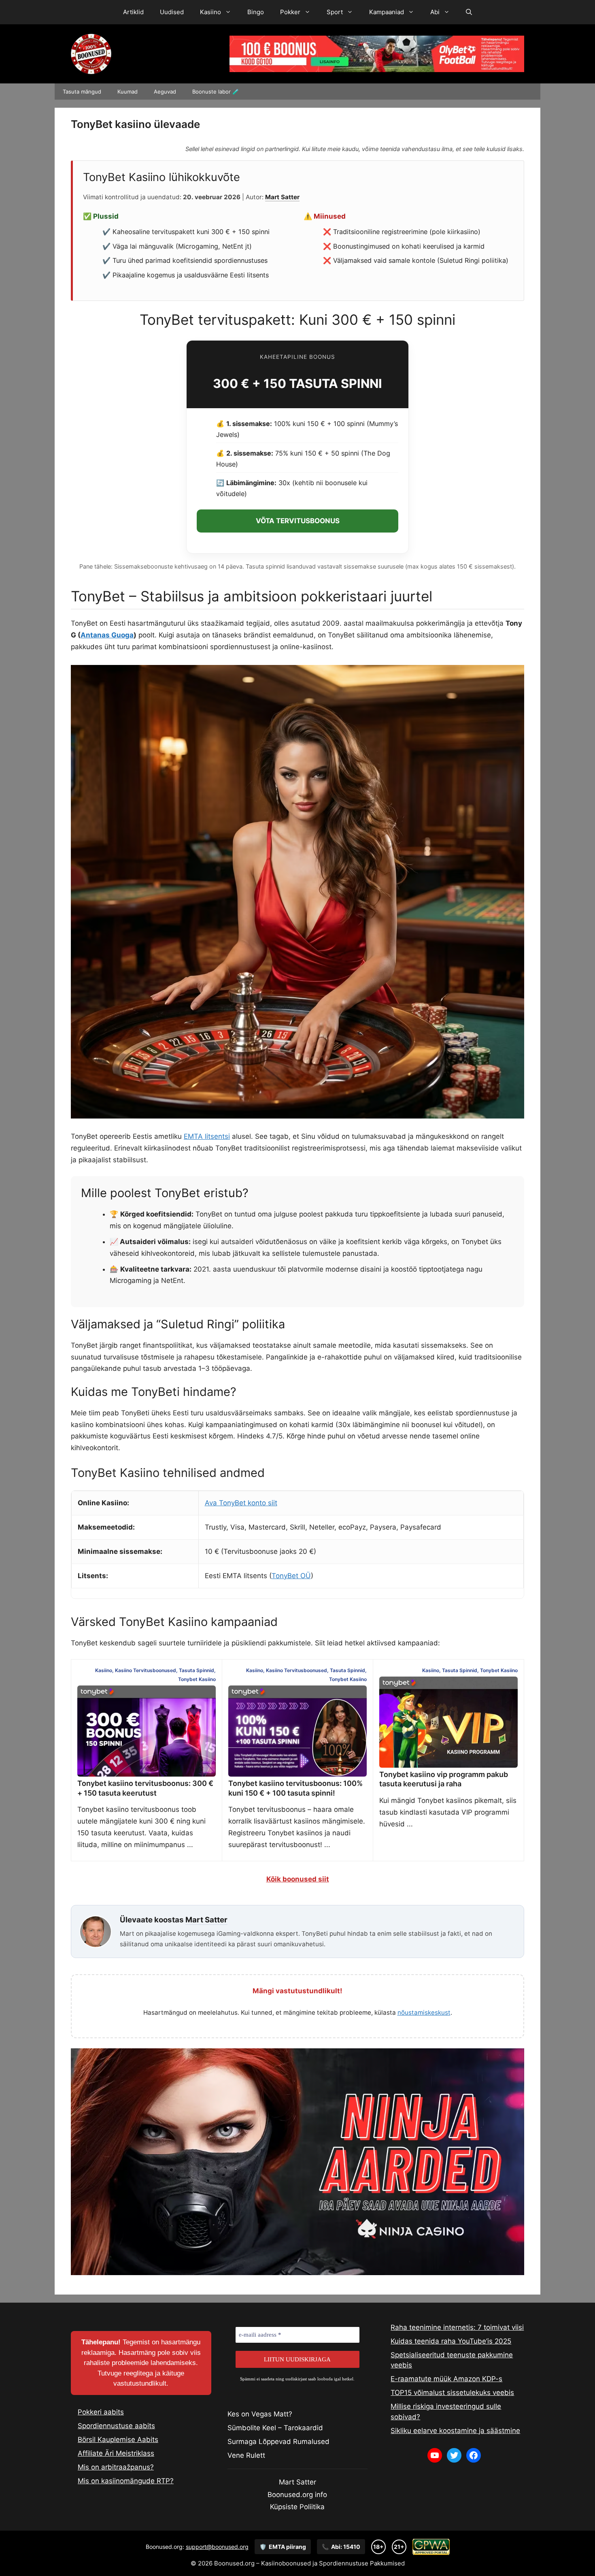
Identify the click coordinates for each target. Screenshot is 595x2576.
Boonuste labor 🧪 (216, 92)
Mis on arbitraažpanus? (116, 2467)
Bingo (256, 12)
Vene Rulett (246, 2455)
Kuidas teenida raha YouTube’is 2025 (451, 2341)
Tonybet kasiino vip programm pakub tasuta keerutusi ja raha (444, 1779)
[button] (469, 12)
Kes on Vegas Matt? (260, 2414)
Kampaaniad (387, 12)
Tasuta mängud (82, 92)
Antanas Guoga (107, 635)
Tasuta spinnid (197, 1670)
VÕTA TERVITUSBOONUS (298, 521)
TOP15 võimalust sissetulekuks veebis (452, 2393)
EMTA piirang (283, 2547)
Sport (335, 12)
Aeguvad (165, 92)
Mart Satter (282, 197)
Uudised (172, 12)
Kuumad (127, 92)
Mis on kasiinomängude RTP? (126, 2481)
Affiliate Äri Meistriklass (116, 2453)
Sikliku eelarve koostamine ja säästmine (455, 2431)
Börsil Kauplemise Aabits (118, 2440)
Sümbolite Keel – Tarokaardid (275, 2428)
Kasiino (210, 12)
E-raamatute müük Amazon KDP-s (446, 2379)
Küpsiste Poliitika (297, 2507)
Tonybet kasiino (197, 1679)
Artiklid (133, 12)
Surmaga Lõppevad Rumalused (278, 2442)
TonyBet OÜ (291, 1576)
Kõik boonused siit (298, 1879)
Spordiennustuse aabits (116, 2426)
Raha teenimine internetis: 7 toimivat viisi (457, 2327)
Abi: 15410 (341, 2547)
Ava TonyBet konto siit (241, 1503)
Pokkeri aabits (101, 2412)
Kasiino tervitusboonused (146, 1670)
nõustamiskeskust (424, 2012)
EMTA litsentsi (207, 1136)
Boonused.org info (297, 2495)
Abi (435, 12)
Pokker (290, 12)
